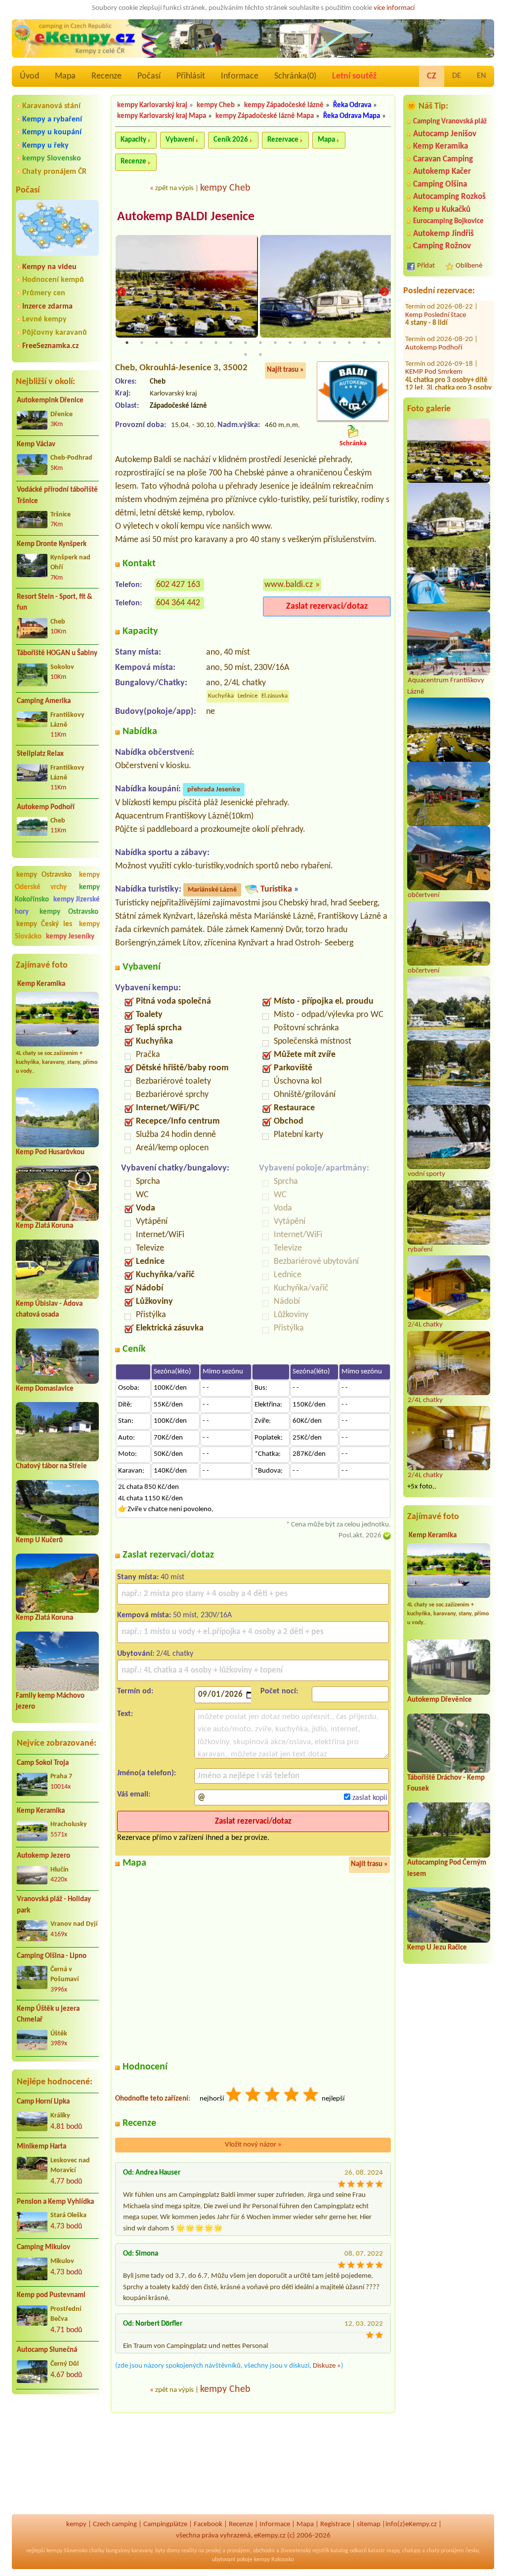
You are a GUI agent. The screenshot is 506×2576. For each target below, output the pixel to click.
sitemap (369, 2524)
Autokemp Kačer (442, 172)
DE (457, 76)
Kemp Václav (36, 445)
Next (384, 292)
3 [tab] (157, 343)
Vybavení (180, 140)
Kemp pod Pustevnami (51, 2295)
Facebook (208, 2524)
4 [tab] (171, 343)
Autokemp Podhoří (46, 807)
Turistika (276, 889)
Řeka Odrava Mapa (352, 116)
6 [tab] (201, 343)
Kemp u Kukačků (442, 210)
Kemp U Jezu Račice (437, 1948)
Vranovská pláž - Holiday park (54, 1905)
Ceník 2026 (231, 140)
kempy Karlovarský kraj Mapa (162, 116)
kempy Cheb (216, 105)
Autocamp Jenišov (445, 134)
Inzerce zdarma (47, 307)
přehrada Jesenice (214, 790)
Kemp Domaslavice (45, 1389)
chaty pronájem (445, 2551)
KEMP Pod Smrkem (434, 341)
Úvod (29, 76)
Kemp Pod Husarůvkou (50, 1152)
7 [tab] (216, 343)
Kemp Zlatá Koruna (44, 1226)
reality (189, 2551)
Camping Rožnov (442, 246)
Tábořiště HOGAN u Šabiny (57, 653)
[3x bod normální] (273, 2096)
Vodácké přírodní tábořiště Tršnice (57, 496)
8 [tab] (231, 343)
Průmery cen (44, 293)
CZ (432, 76)
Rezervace (283, 140)
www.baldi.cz (289, 585)
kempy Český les (44, 924)
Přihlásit (191, 76)
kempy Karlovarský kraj (152, 105)
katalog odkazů (349, 2551)
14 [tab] (320, 343)
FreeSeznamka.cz (50, 346)
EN (482, 76)
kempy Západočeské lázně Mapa (265, 116)
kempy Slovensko (52, 158)
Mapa (65, 76)
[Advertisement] (57, 2455)
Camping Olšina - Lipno (52, 1956)
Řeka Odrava (352, 105)
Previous (122, 292)
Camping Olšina (440, 184)
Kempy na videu (49, 267)
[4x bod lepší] (292, 2096)
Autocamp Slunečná (47, 2350)
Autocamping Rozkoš (449, 197)
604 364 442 (178, 603)
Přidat (426, 266)
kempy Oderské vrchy (57, 881)
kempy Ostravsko (44, 875)
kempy (76, 2524)
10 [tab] (260, 343)
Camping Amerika (44, 701)
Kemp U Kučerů (39, 1541)
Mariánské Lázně (212, 890)
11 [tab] (275, 343)
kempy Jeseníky (70, 937)
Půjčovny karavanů (55, 333)
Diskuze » (327, 2366)
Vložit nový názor (253, 2145)
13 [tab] (305, 343)
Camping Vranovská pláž (450, 122)
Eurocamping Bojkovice (448, 221)
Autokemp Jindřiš (443, 234)
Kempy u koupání (52, 132)
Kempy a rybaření (52, 119)
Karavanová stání (51, 106)
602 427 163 (178, 585)
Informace (240, 76)
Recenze (106, 76)
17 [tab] (364, 343)
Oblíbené (469, 266)
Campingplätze (165, 2524)
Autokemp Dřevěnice (440, 1700)
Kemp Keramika (41, 984)
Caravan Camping (443, 159)
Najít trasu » (285, 370)
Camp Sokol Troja (43, 1763)
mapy (393, 2551)
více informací (394, 8)
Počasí (149, 76)
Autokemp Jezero (43, 1856)
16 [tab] (349, 343)
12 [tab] (290, 343)
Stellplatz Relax (40, 754)
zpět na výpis (174, 188)
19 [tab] (246, 354)
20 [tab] (260, 354)
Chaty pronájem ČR (54, 172)
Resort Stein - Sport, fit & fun (55, 603)
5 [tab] (186, 343)
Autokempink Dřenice (50, 401)
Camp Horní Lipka (43, 2102)
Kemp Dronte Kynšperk (52, 544)
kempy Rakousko (274, 2560)
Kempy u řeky (45, 146)
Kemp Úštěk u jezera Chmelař (48, 2015)
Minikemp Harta (42, 2147)
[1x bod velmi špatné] (234, 2096)
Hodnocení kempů (53, 280)
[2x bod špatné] (253, 2096)
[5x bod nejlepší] (311, 2096)
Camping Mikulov (43, 2247)
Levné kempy (44, 319)
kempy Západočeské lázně (284, 105)
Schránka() (295, 76)
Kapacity (133, 140)
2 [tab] (142, 343)
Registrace (335, 2524)
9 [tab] (246, 343)
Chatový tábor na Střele (51, 1466)
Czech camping (115, 2524)
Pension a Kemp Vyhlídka (55, 2202)
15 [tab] (335, 343)
